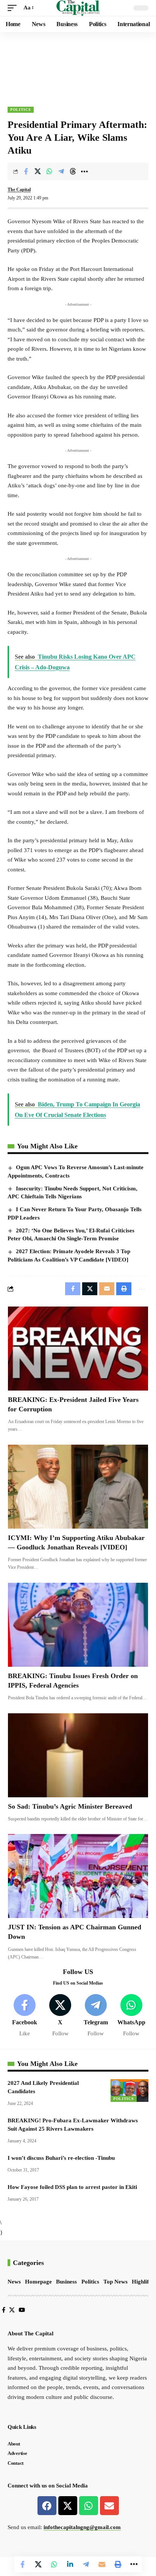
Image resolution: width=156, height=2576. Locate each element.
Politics (21, 110)
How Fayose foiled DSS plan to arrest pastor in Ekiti (72, 2187)
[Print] (118, 2564)
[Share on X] (37, 171)
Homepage (38, 2282)
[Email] (102, 2564)
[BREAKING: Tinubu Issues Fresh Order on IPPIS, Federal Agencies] (78, 1625)
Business (66, 2282)
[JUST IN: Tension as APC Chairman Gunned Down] (78, 1876)
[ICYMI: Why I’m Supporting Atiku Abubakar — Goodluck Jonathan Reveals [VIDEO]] (78, 1487)
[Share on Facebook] (26, 171)
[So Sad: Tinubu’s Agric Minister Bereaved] (78, 1755)
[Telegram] (96, 2016)
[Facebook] (25, 2016)
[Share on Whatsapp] (49, 171)
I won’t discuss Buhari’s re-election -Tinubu (61, 2158)
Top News (115, 2282)
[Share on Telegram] (61, 171)
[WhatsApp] (131, 2016)
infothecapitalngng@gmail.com (82, 2527)
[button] (14, 8)
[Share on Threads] (73, 171)
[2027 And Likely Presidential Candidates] (129, 2091)
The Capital (19, 190)
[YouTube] (22, 2310)
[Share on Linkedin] (70, 2564)
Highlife (142, 2282)
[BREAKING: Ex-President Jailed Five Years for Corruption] (78, 1349)
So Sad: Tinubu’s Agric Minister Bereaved (70, 1806)
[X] (60, 2016)
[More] (84, 171)
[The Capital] (78, 8)
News (14, 2282)
